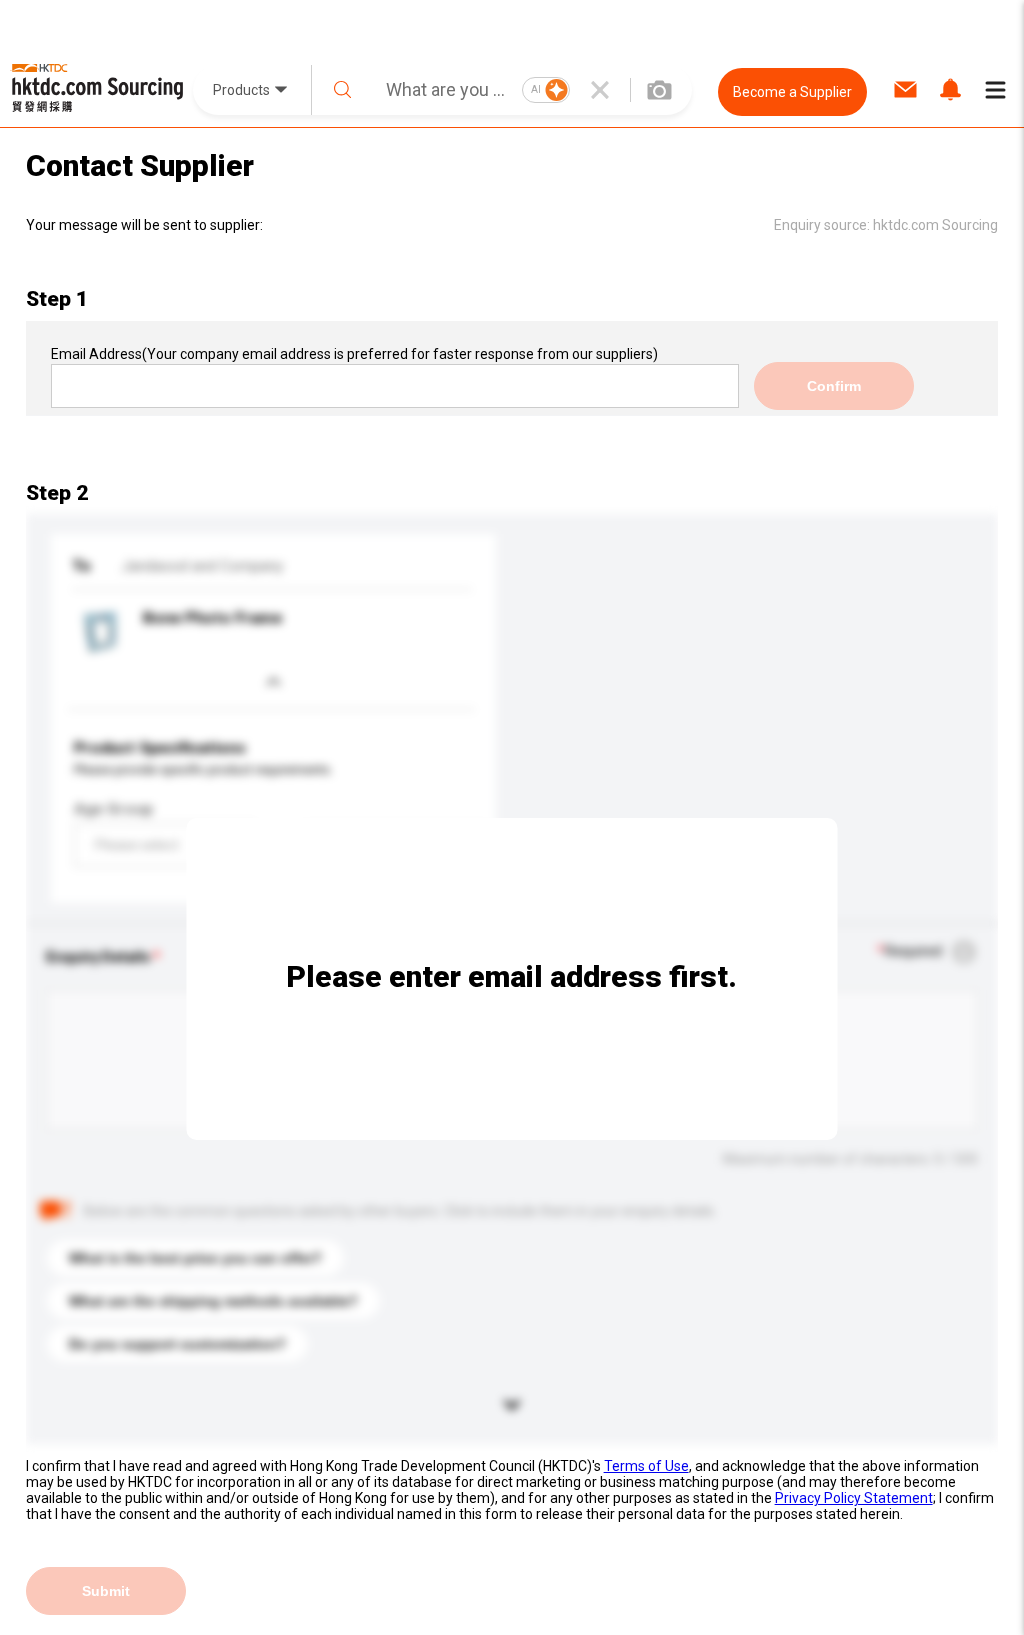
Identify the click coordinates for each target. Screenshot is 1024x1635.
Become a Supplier (792, 92)
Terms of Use (646, 1466)
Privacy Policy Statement (854, 1498)
